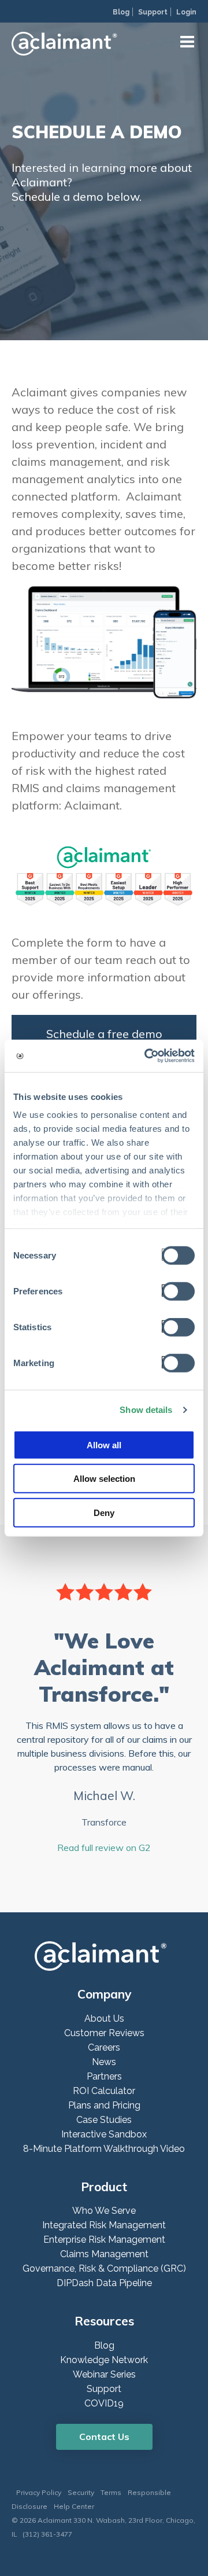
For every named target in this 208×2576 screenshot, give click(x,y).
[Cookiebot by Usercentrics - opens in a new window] (147, 1056)
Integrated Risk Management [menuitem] (104, 2225)
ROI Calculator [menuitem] (104, 2091)
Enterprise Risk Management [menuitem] (104, 2240)
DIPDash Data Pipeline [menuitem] (104, 2283)
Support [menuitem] (153, 12)
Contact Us (104, 2437)
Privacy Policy (39, 2492)
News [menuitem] (104, 2062)
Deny (104, 1512)
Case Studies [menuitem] (104, 2120)
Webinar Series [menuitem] (104, 2374)
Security (81, 2492)
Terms (111, 2492)
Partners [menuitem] (104, 2076)
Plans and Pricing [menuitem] (104, 2105)
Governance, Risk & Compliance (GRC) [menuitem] (104, 2268)
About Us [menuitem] (104, 2019)
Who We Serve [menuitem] (104, 2211)
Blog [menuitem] (121, 12)
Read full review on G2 (104, 1848)
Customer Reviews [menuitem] (104, 2033)
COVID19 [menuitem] (104, 2403)
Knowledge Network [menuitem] (104, 2360)
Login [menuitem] (186, 12)
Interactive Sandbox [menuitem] (104, 2134)
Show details (146, 1410)
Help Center (74, 2506)
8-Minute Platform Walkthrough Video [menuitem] (104, 2149)
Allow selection (104, 1479)
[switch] (175, 1290)
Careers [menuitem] (104, 2047)
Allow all (104, 1445)
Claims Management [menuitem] (104, 2254)
